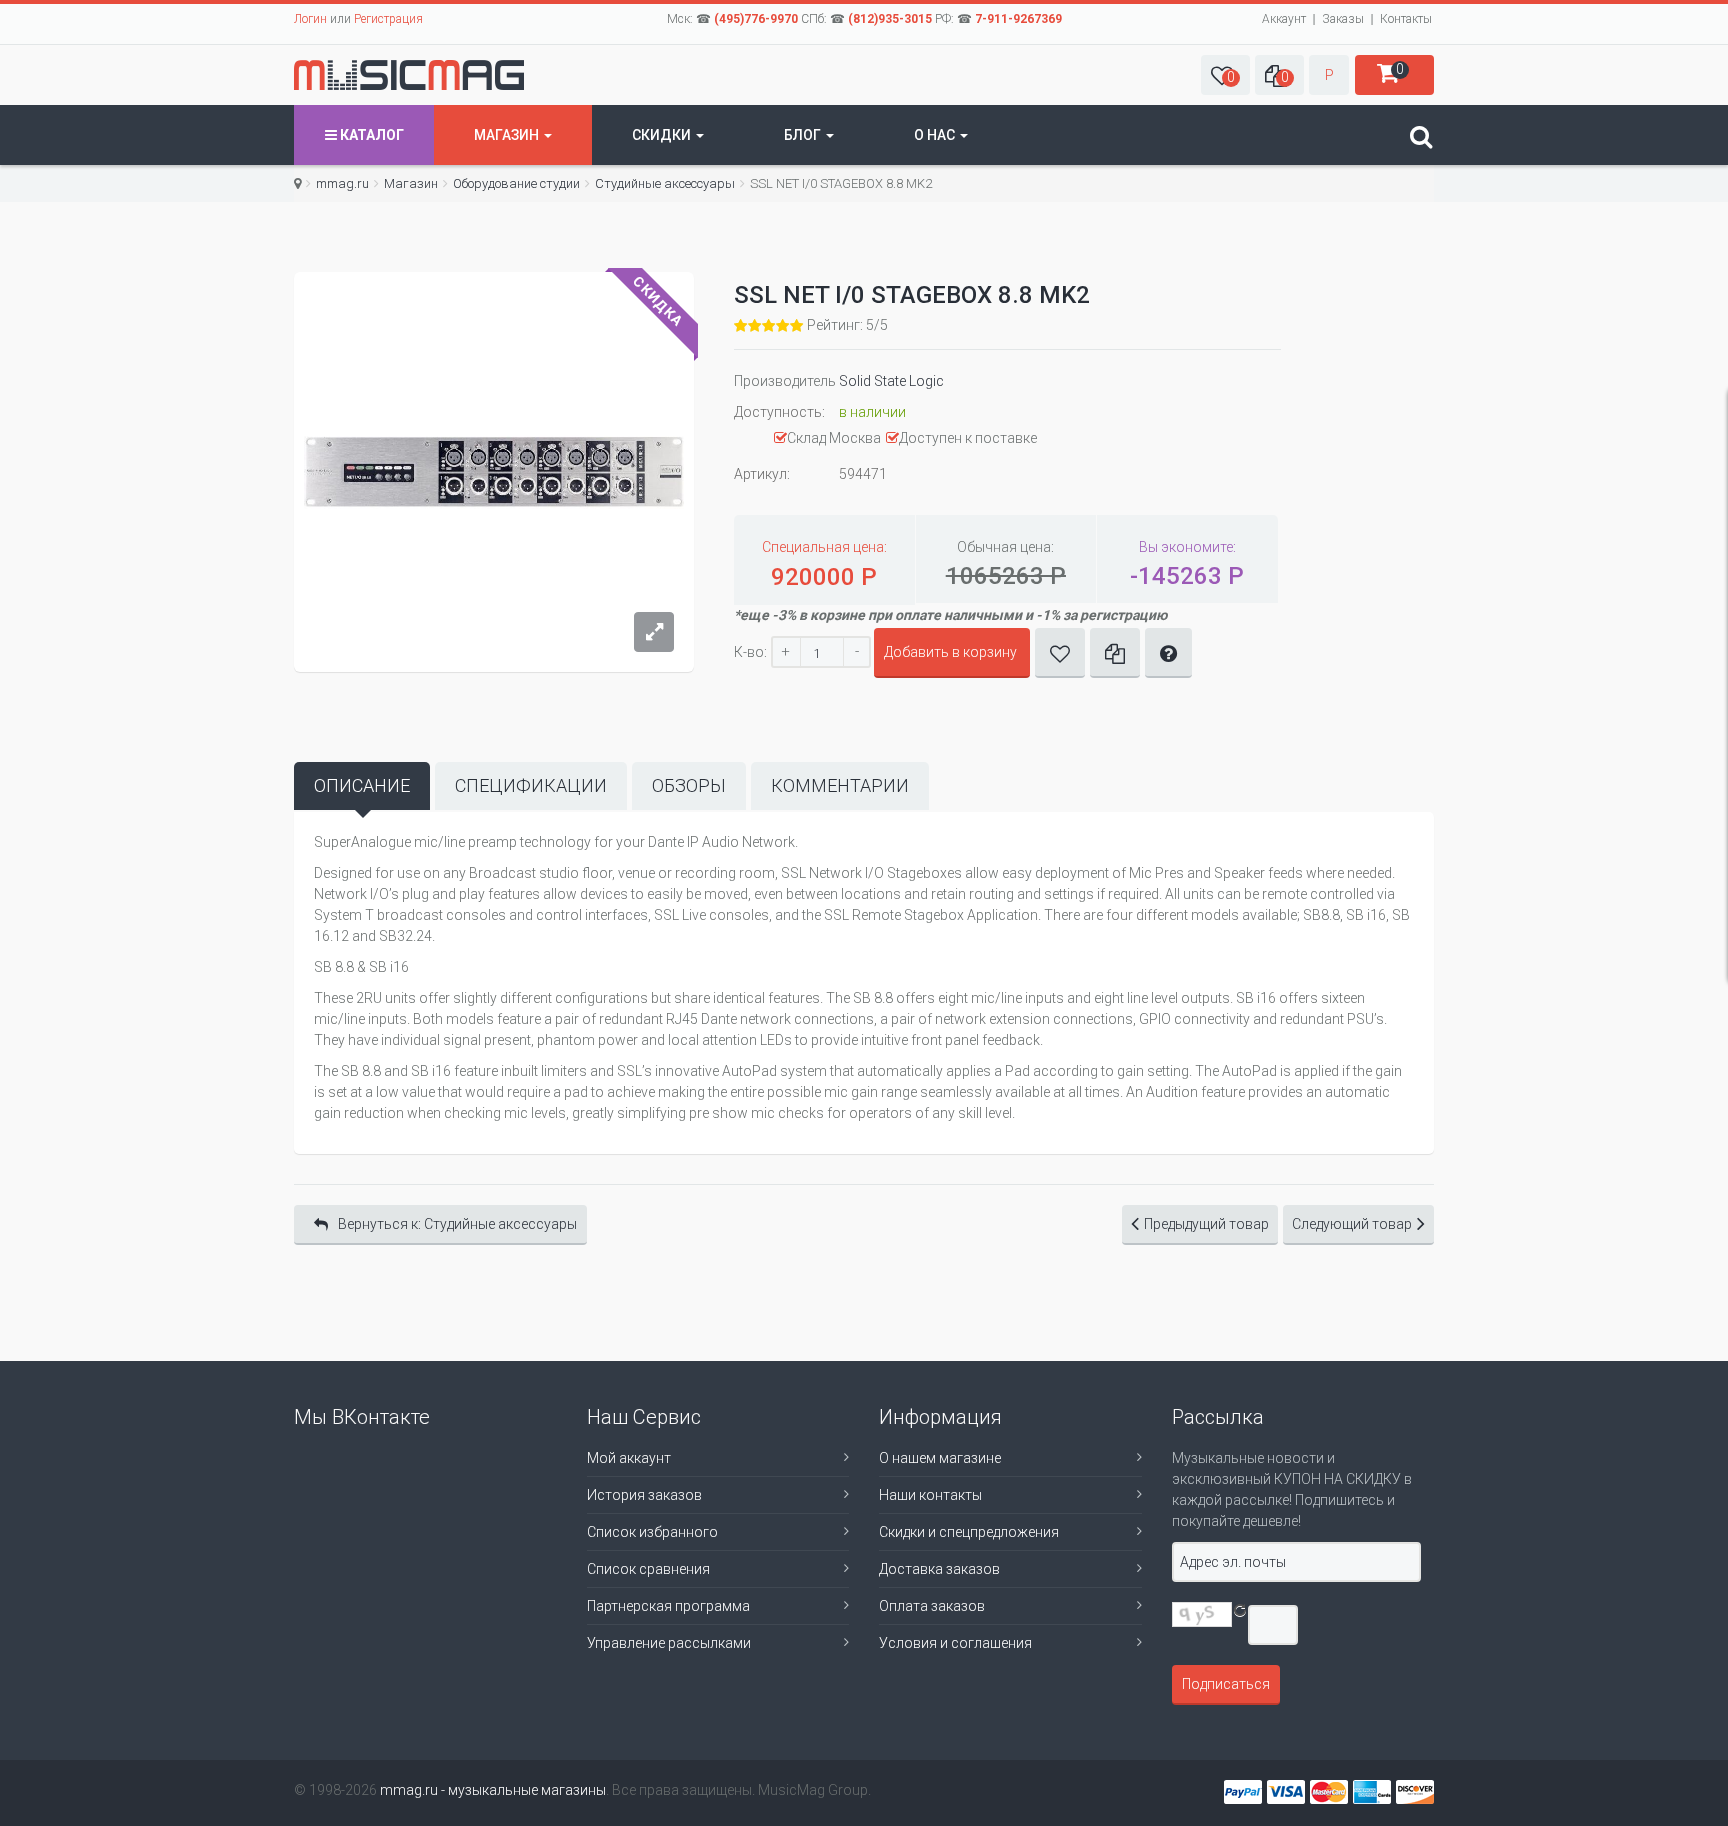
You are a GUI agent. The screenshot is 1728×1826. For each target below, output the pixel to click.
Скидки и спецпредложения (969, 1532)
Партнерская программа (668, 1606)
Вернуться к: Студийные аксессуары (457, 1224)
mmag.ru (342, 183)
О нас (936, 135)
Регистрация (388, 19)
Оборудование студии (516, 183)
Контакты (1406, 19)
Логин (310, 19)
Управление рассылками (669, 1643)
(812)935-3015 (890, 19)
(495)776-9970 (756, 19)
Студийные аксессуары (665, 183)
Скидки (663, 135)
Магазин (508, 135)
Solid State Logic (891, 381)
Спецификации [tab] (531, 785)
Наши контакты (930, 1495)
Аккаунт (1284, 19)
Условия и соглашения (955, 1643)
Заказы (1343, 19)
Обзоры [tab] (689, 785)
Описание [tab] (362, 785)
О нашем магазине (940, 1458)
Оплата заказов (932, 1606)
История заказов (644, 1495)
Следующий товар (1352, 1224)
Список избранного (652, 1532)
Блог (804, 135)
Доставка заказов (939, 1569)
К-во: (750, 652)
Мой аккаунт (629, 1458)
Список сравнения (648, 1569)
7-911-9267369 (1018, 19)
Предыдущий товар (1206, 1224)
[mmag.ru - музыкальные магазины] (409, 75)
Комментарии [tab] (840, 785)
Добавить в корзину (950, 652)
